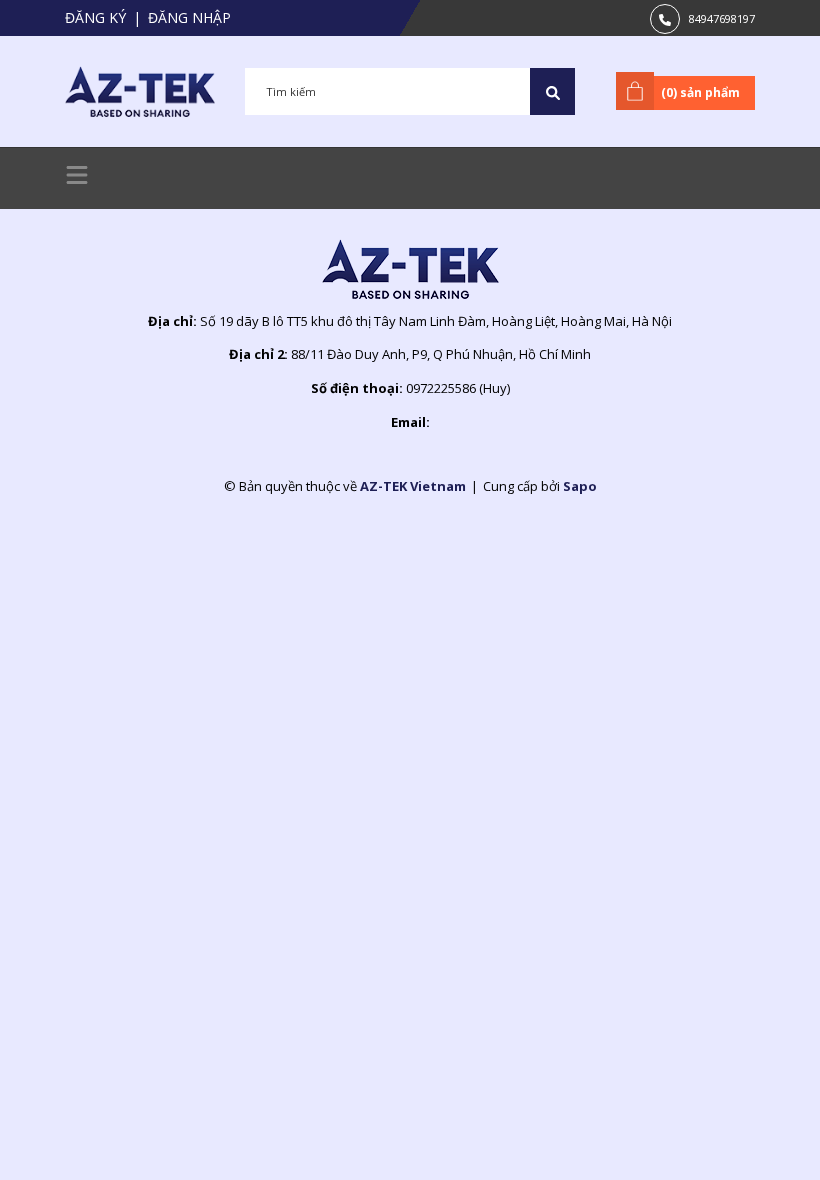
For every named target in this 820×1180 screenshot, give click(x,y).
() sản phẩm (700, 92)
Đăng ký (95, 17)
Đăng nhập (189, 17)
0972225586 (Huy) (458, 388)
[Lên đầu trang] (755, 1133)
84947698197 (722, 18)
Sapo (580, 486)
